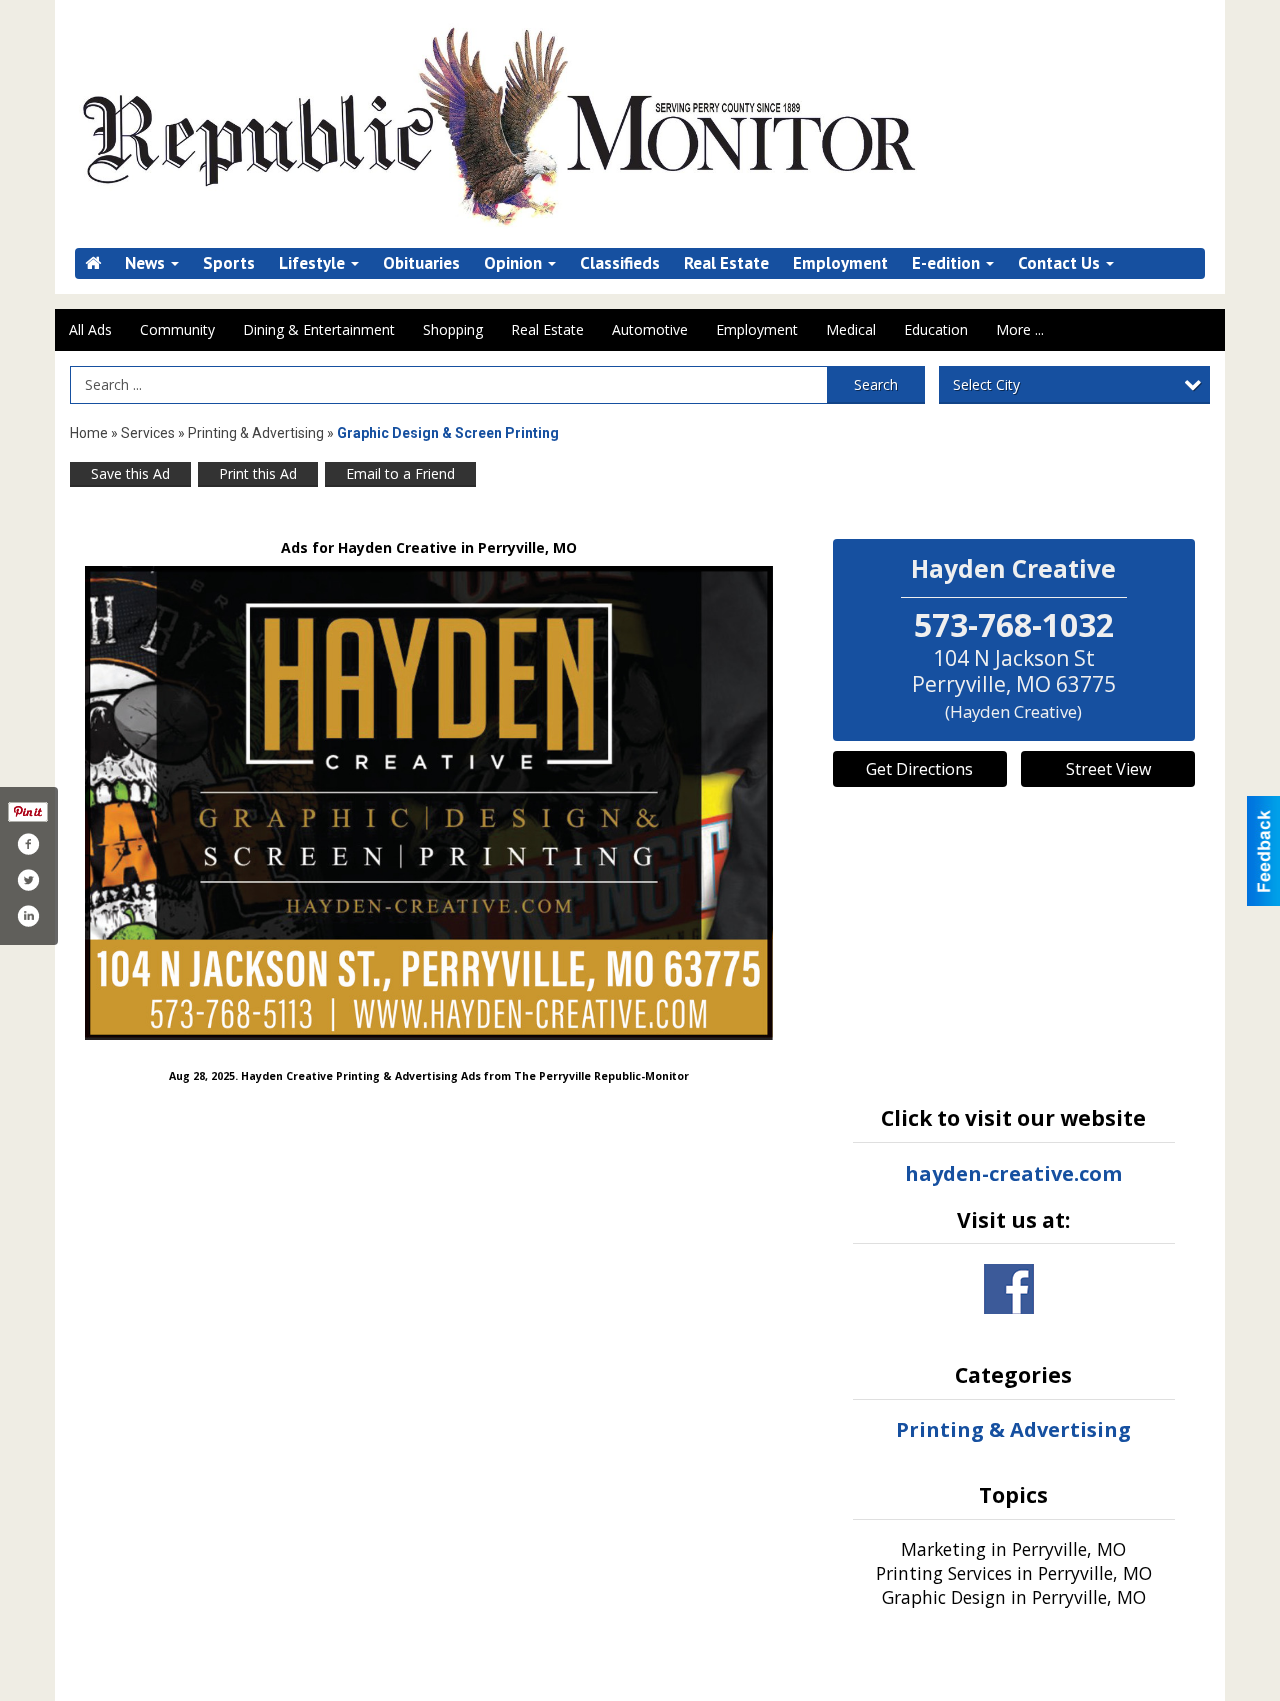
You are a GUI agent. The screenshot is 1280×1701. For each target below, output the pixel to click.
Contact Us (1061, 263)
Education (936, 329)
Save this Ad (130, 473)
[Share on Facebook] (28, 844)
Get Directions (919, 769)
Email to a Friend (400, 473)
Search (876, 384)
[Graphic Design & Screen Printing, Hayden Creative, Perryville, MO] (429, 803)
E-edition (948, 263)
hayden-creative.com (1013, 1173)
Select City (986, 384)
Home (89, 433)
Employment (840, 263)
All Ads (90, 329)
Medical (851, 329)
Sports (229, 263)
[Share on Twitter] (28, 880)
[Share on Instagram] (28, 916)
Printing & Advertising (256, 433)
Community (177, 329)
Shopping (453, 329)
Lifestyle (314, 263)
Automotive (650, 329)
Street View (1108, 769)
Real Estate (726, 263)
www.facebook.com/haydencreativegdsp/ (1009, 1289)
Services (148, 433)
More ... (1020, 329)
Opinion (515, 263)
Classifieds (620, 263)
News (147, 263)
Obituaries (421, 263)
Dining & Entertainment (319, 329)
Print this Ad (258, 473)
